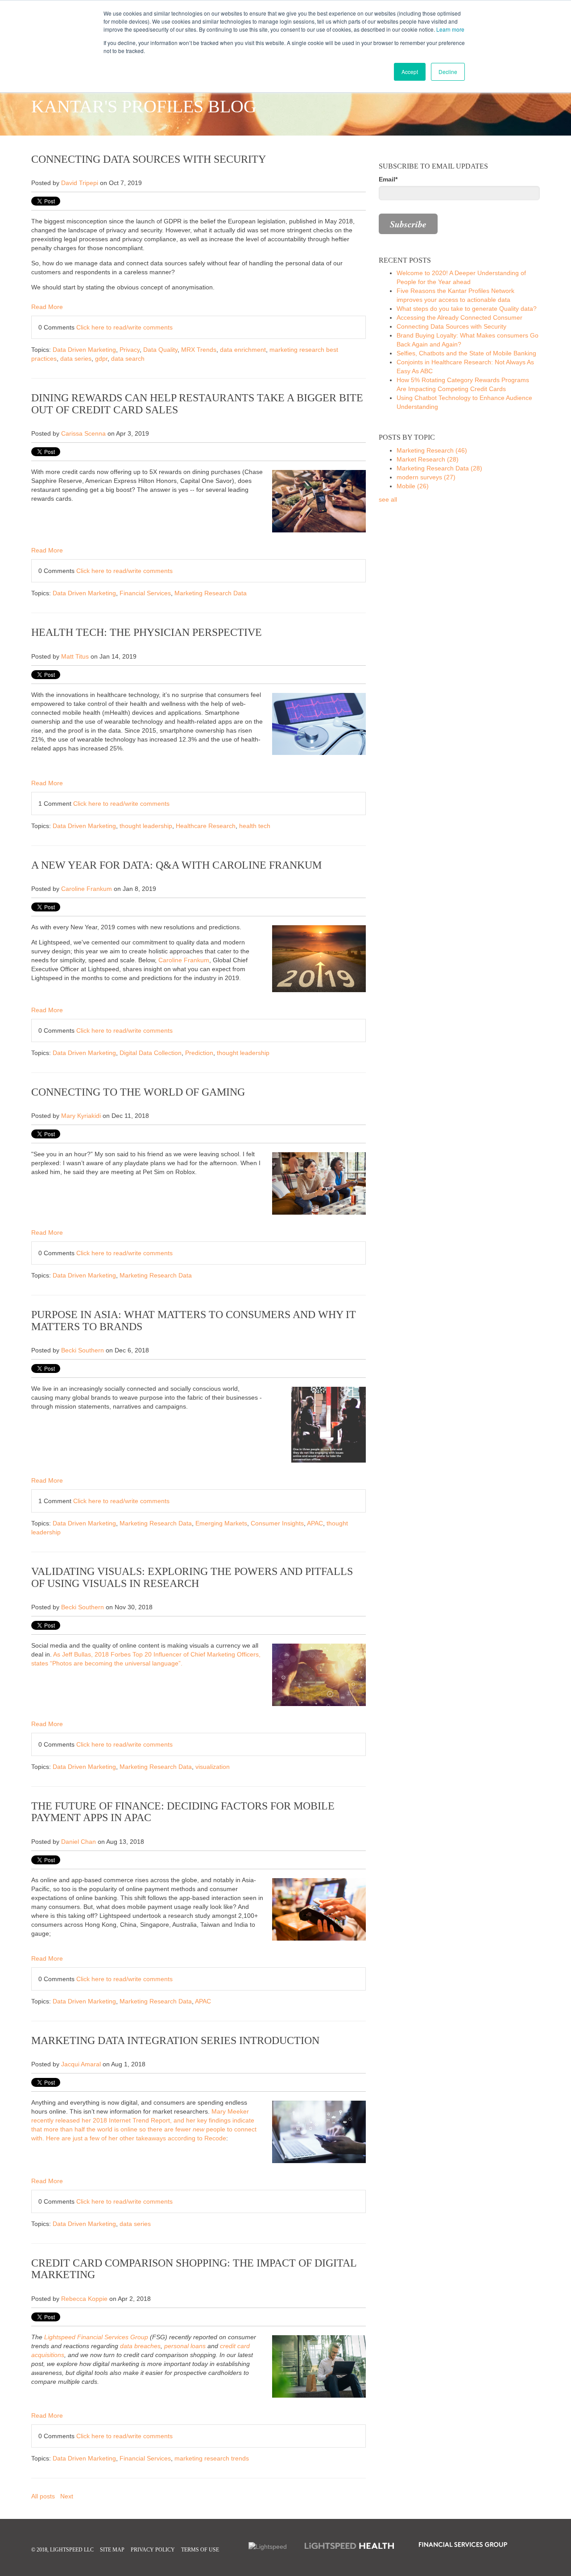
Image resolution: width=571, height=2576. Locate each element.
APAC (315, 1523)
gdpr (101, 359)
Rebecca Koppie (84, 2299)
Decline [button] (448, 72)
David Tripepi (80, 183)
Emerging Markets (221, 1523)
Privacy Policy (153, 2550)
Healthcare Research (206, 826)
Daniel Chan (79, 1842)
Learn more (450, 29)
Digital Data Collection (151, 1053)
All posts (43, 2496)
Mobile (413, 486)
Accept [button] (410, 72)
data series (76, 359)
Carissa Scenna (83, 433)
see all (388, 499)
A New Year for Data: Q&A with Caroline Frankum (176, 865)
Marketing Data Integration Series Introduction (175, 2040)
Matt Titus (75, 656)
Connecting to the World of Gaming (138, 1092)
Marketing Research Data (211, 593)
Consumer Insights (277, 1523)
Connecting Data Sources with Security (149, 159)
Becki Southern (83, 1350)
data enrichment (243, 350)
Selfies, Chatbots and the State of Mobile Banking (466, 353)
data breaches (140, 2346)
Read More (47, 307)
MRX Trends (199, 350)
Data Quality (160, 350)
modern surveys (426, 477)
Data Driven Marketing (84, 350)
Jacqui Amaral (81, 2064)
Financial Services (145, 593)
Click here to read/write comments (124, 327)
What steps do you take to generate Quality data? (467, 309)
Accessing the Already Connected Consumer (459, 317)
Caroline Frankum (87, 889)
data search (128, 359)
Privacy (130, 350)
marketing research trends (212, 2458)
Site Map (112, 2550)
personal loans (185, 2346)
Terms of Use (200, 2550)
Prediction (199, 1053)
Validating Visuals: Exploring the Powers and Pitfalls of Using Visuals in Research (192, 1577)
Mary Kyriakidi (81, 1116)
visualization (213, 1767)
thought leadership (146, 826)
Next (67, 2496)
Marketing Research (432, 450)
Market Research (428, 459)
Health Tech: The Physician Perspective (147, 632)
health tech (255, 826)
